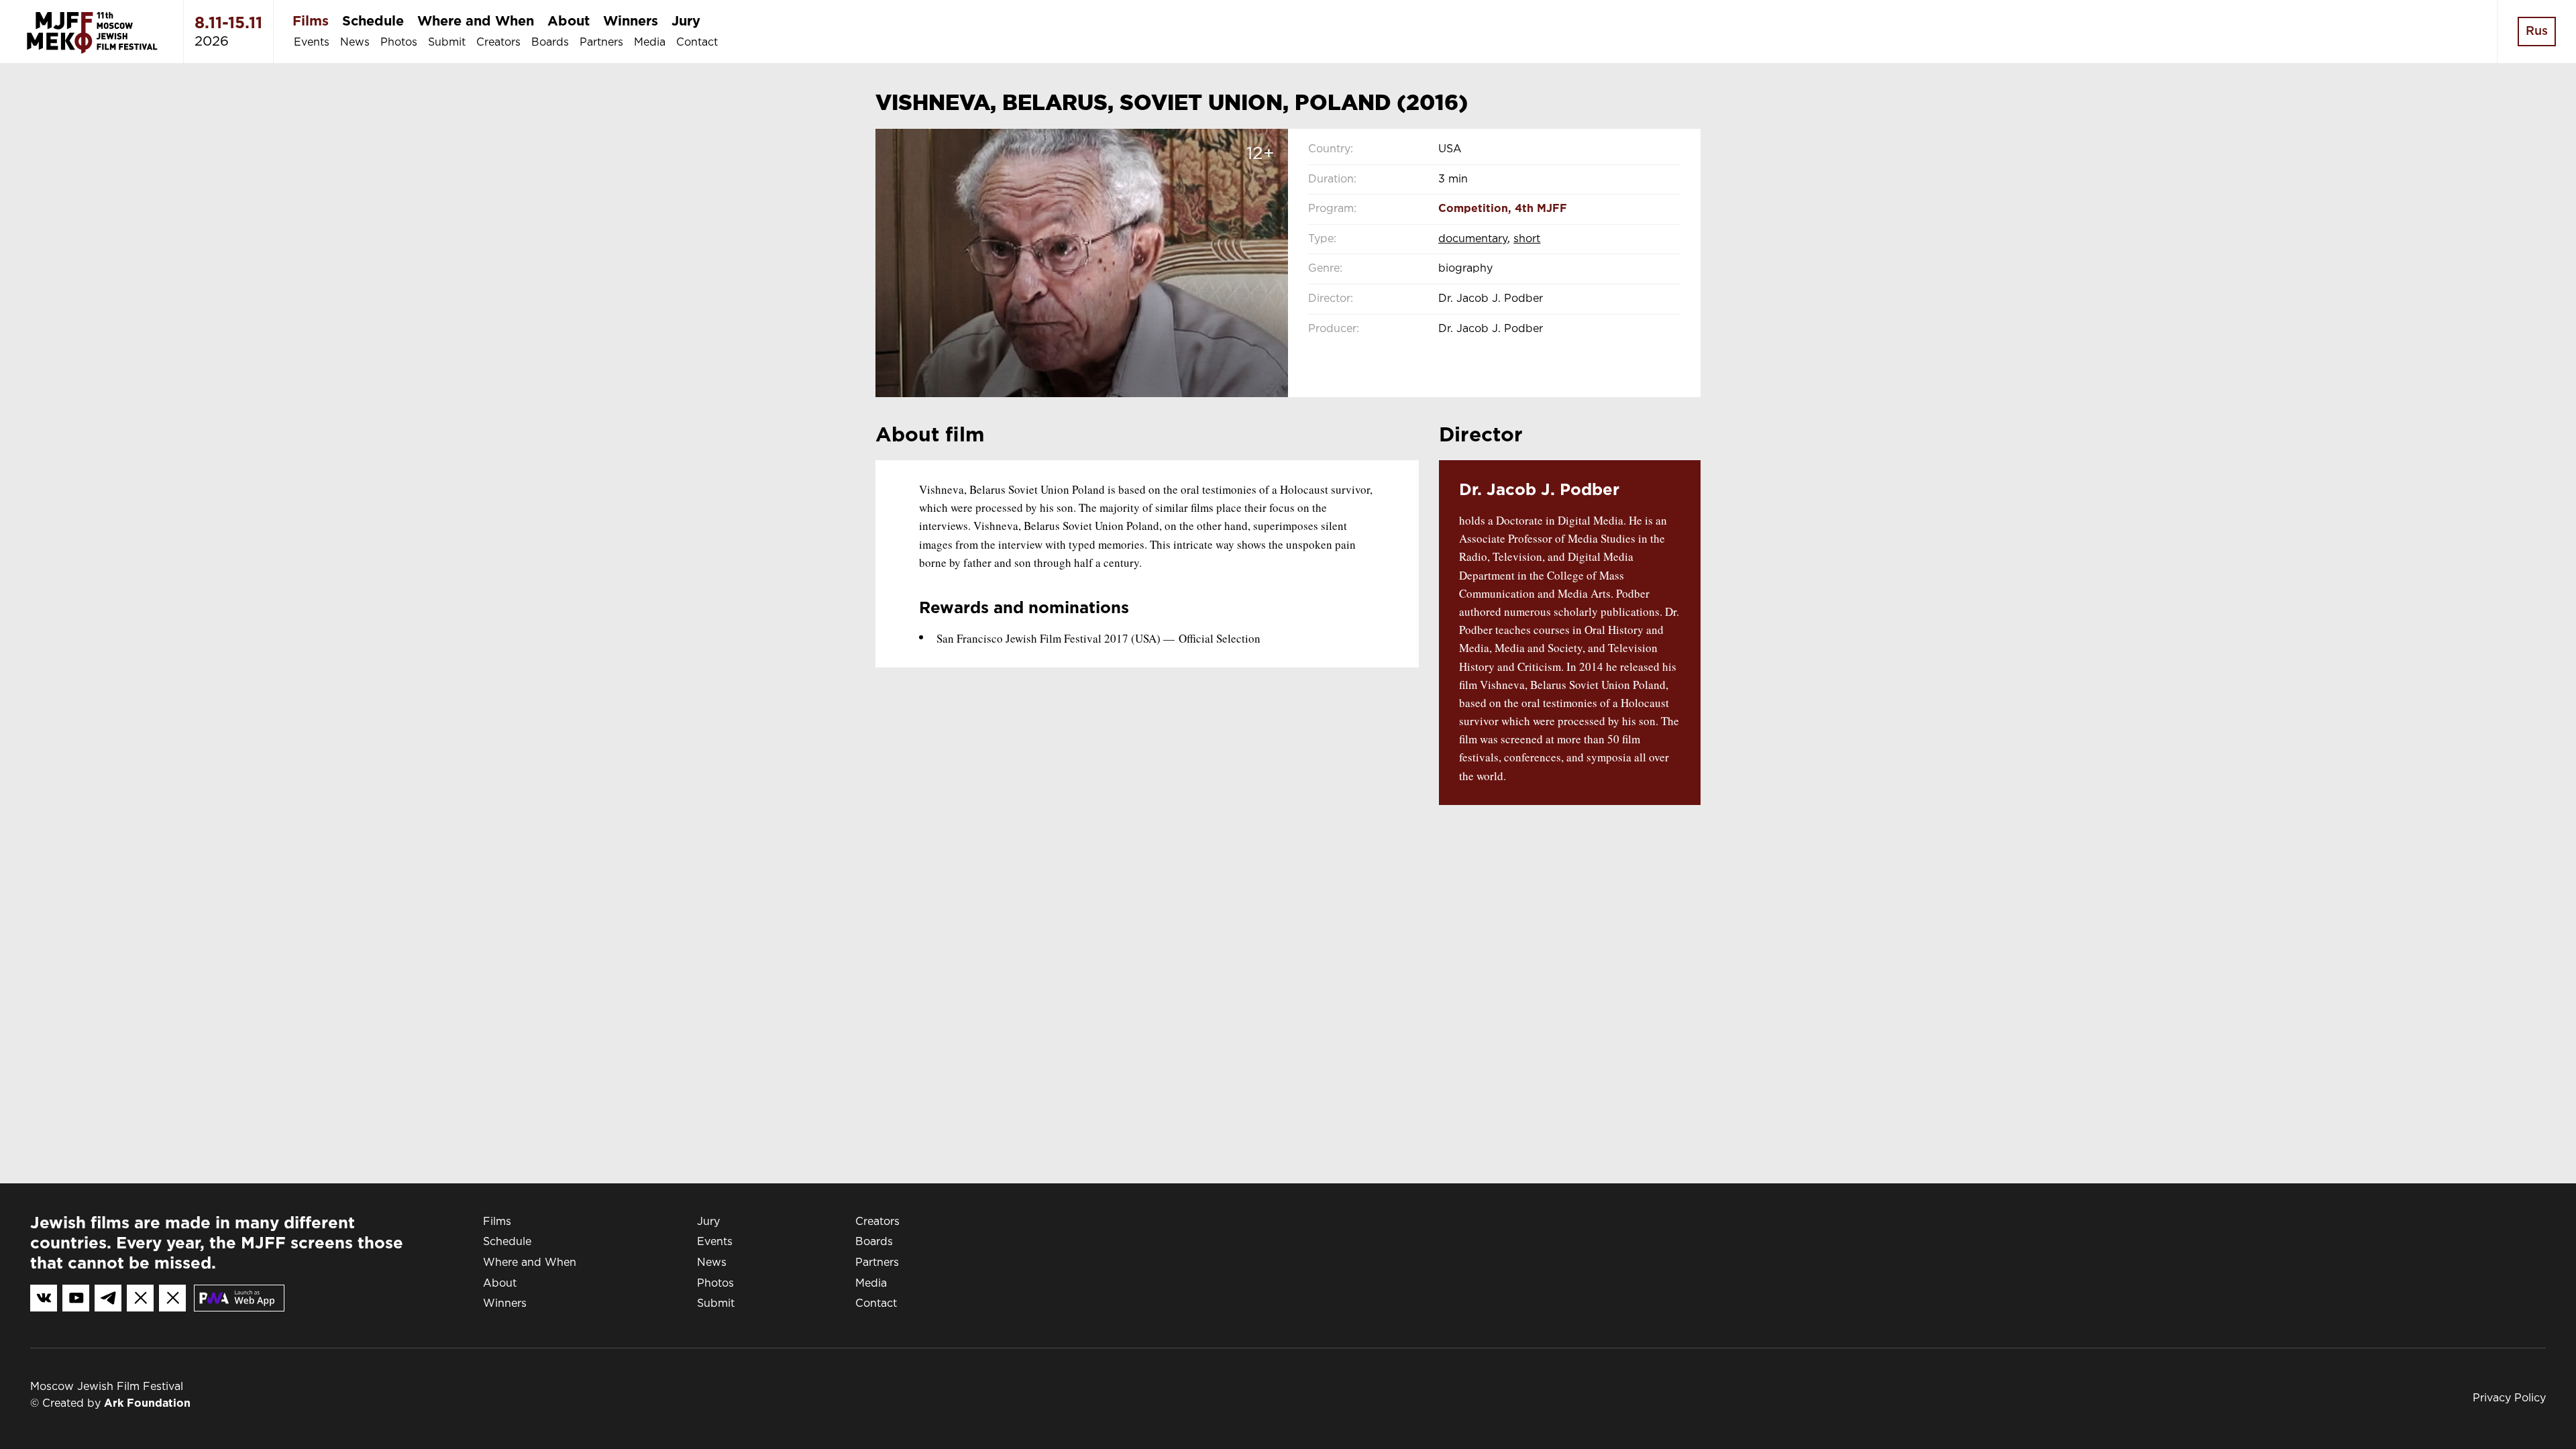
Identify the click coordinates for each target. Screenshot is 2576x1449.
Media (650, 43)
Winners (631, 21)
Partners (601, 43)
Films (311, 21)
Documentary (1473, 239)
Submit (447, 43)
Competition (1473, 209)
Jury (686, 21)
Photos (399, 43)
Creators (498, 43)
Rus (2537, 32)
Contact (697, 43)
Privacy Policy (2509, 1398)
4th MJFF (1541, 209)
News (355, 43)
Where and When (476, 21)
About (569, 21)
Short (1527, 239)
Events (312, 43)
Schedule (373, 21)
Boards (550, 43)
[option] (1082, 263)
